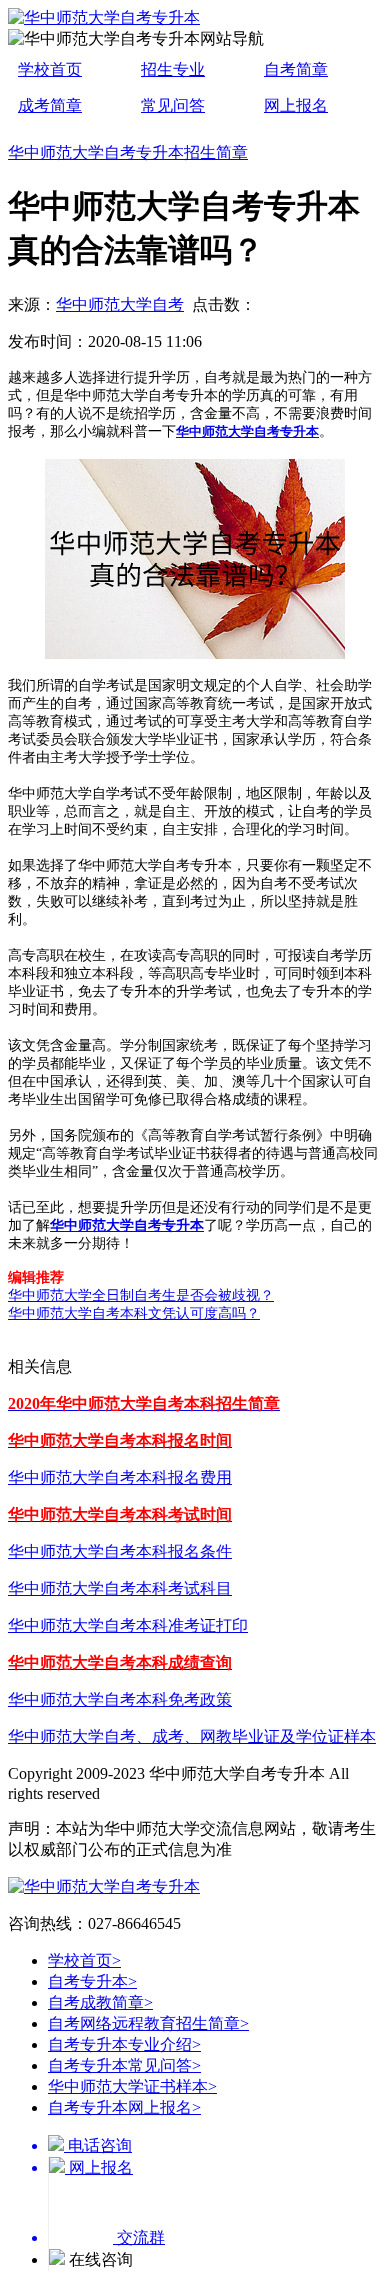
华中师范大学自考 (120, 304)
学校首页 (50, 69)
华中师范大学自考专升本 (247, 431)
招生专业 (173, 69)
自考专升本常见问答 (124, 2065)
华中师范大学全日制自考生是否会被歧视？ (141, 1295)
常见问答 (173, 105)
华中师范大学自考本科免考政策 (120, 1699)
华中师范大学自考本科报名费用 (120, 1477)
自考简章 (296, 69)
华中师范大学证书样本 (132, 2086)
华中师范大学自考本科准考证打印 (128, 1625)
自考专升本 (92, 1981)
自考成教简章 (100, 2002)
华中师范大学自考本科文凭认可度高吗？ (134, 1313)
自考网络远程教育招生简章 (148, 2023)
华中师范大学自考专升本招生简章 (128, 152)
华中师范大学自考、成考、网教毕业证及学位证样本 (192, 1736)
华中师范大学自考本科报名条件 (120, 1551)
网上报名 (296, 105)
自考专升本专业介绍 (124, 2044)
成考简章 (50, 105)
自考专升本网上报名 (124, 2107)
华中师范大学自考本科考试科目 (120, 1588)
